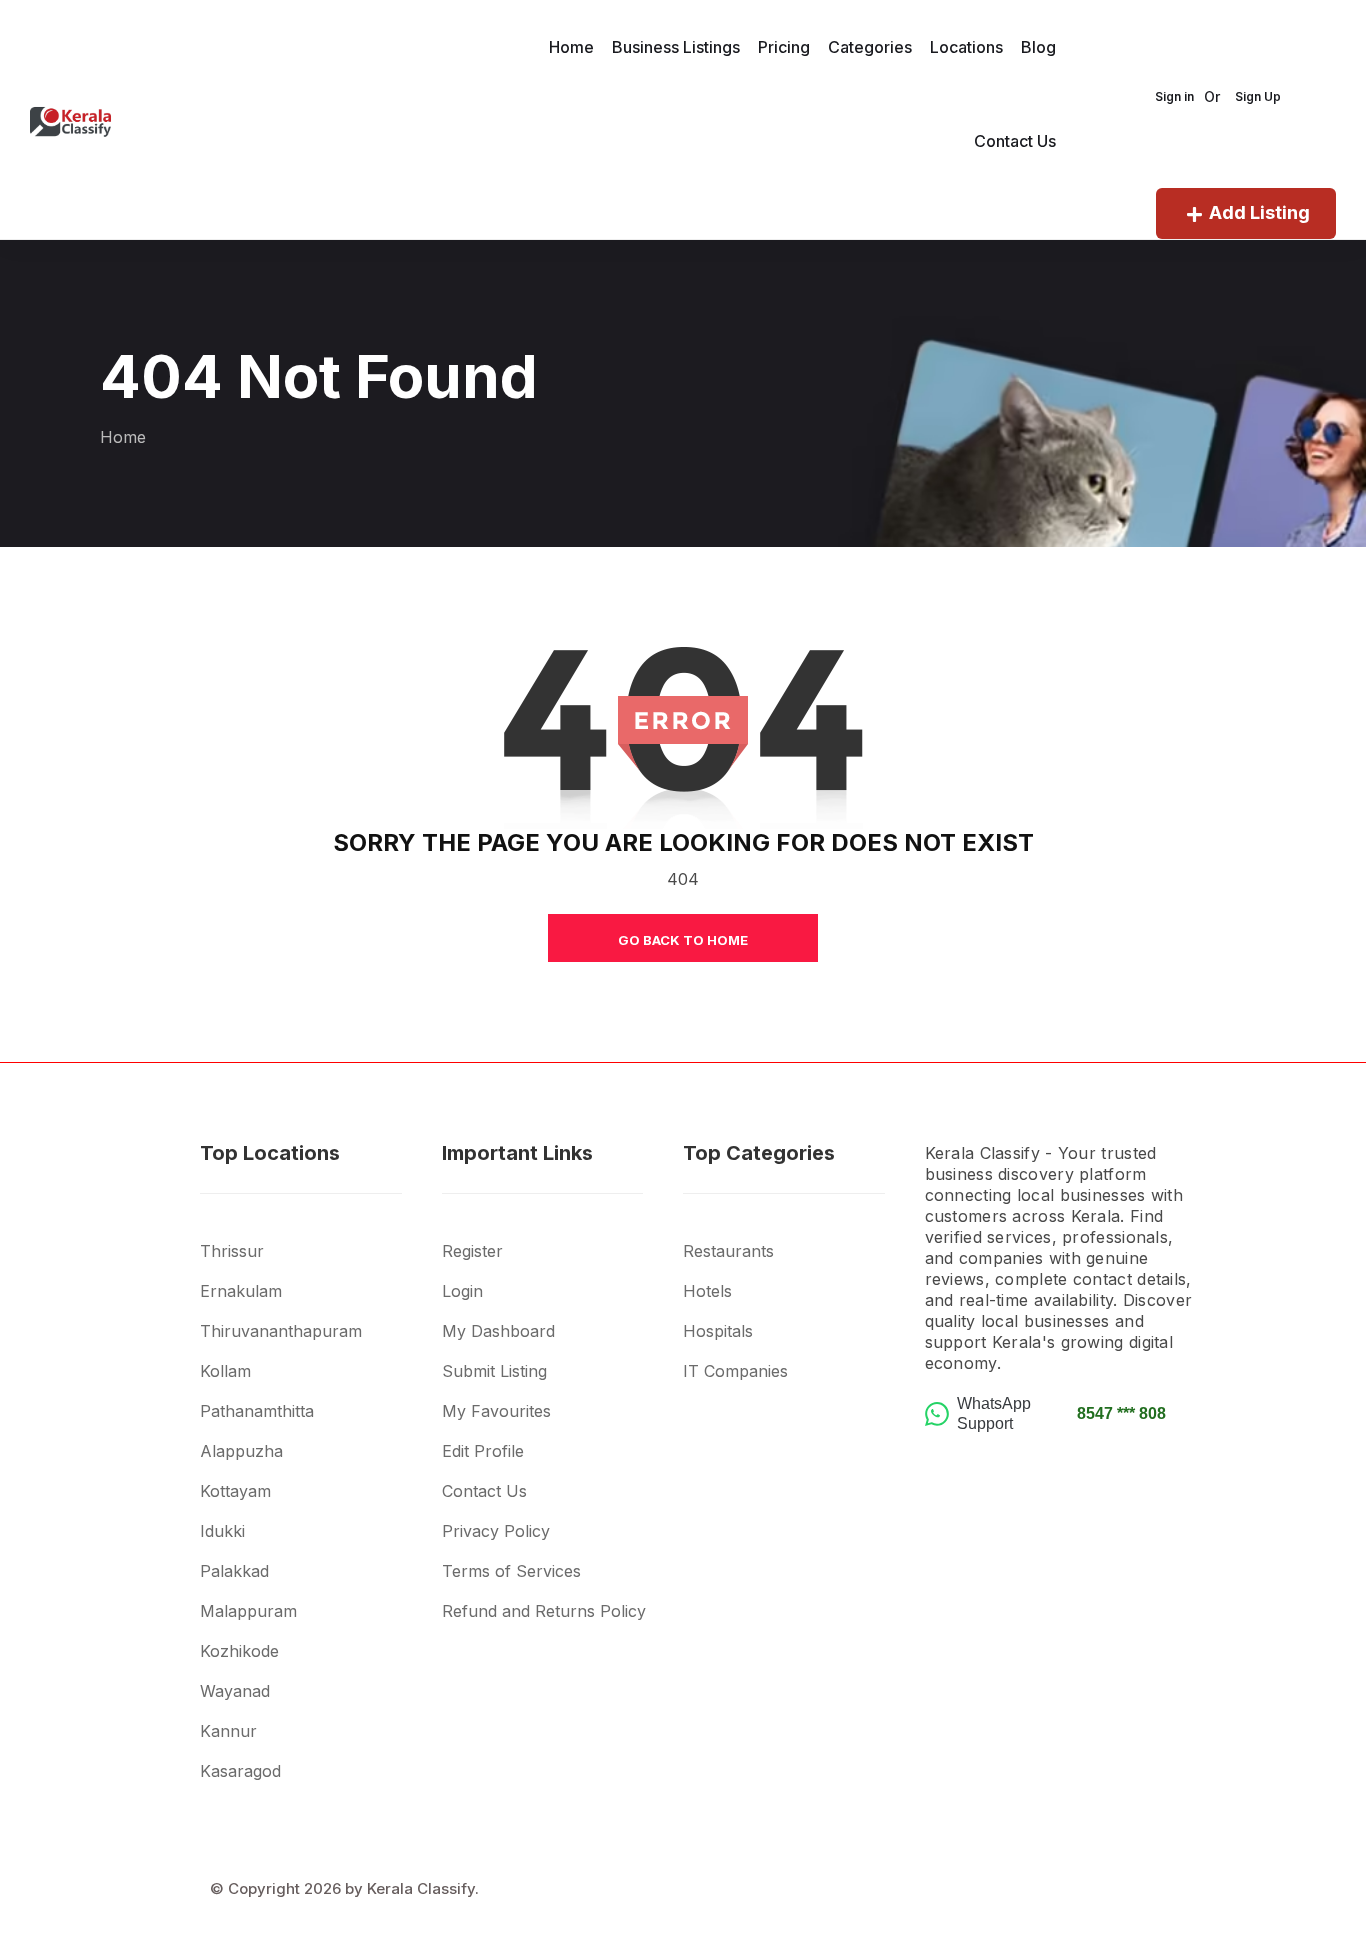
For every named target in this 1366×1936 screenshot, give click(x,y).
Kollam (225, 1371)
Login (462, 1291)
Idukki (222, 1531)
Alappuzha (241, 1451)
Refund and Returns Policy (544, 1611)
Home (571, 47)
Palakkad (234, 1571)
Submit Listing (494, 1371)
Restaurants (728, 1251)
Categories (870, 47)
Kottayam (235, 1491)
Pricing (784, 47)
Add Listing (1259, 212)
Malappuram (248, 1611)
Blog (1038, 47)
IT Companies (735, 1371)
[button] (321, 1223)
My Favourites (496, 1411)
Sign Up (1258, 96)
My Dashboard (498, 1331)
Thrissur (232, 1251)
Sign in (1174, 96)
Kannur (228, 1731)
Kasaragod (240, 1771)
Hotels (707, 1291)
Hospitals (718, 1331)
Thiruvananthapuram (281, 1331)
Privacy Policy (496, 1531)
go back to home (683, 940)
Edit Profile (483, 1451)
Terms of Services (511, 1571)
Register (472, 1251)
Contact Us (1015, 141)
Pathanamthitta (257, 1411)
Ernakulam (241, 1291)
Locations (966, 47)
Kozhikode (239, 1651)
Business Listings (676, 47)
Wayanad (235, 1691)
